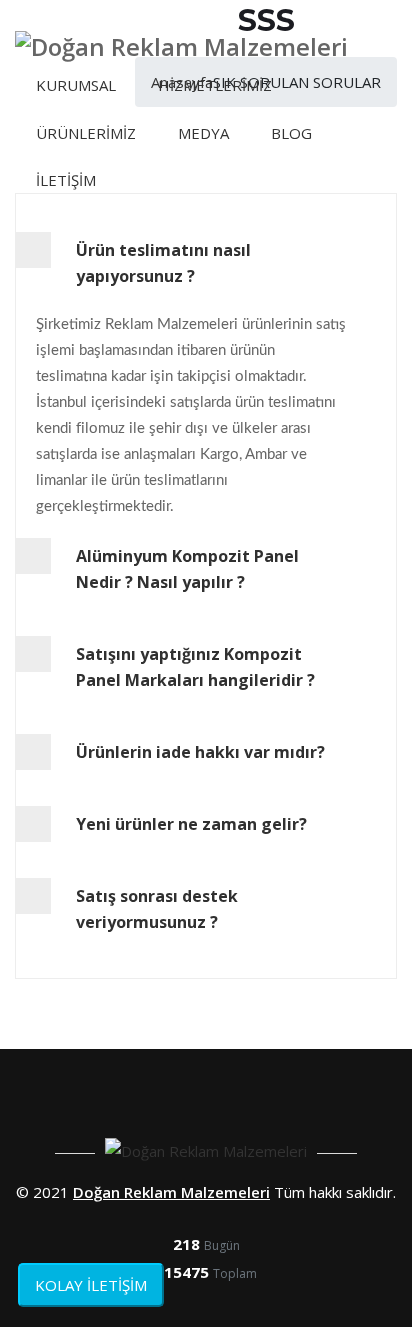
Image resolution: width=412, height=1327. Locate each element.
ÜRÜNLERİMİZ (86, 133)
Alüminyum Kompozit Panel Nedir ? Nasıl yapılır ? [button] (187, 569)
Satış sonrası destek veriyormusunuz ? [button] (157, 909)
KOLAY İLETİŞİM (91, 1285)
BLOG (291, 133)
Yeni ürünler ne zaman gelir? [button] (191, 824)
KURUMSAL (76, 85)
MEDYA (203, 133)
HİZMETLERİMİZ (215, 85)
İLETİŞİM (66, 180)
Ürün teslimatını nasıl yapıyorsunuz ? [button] (163, 263)
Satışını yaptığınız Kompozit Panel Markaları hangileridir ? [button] (195, 667)
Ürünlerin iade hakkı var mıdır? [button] (200, 752)
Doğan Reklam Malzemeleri (171, 1192)
